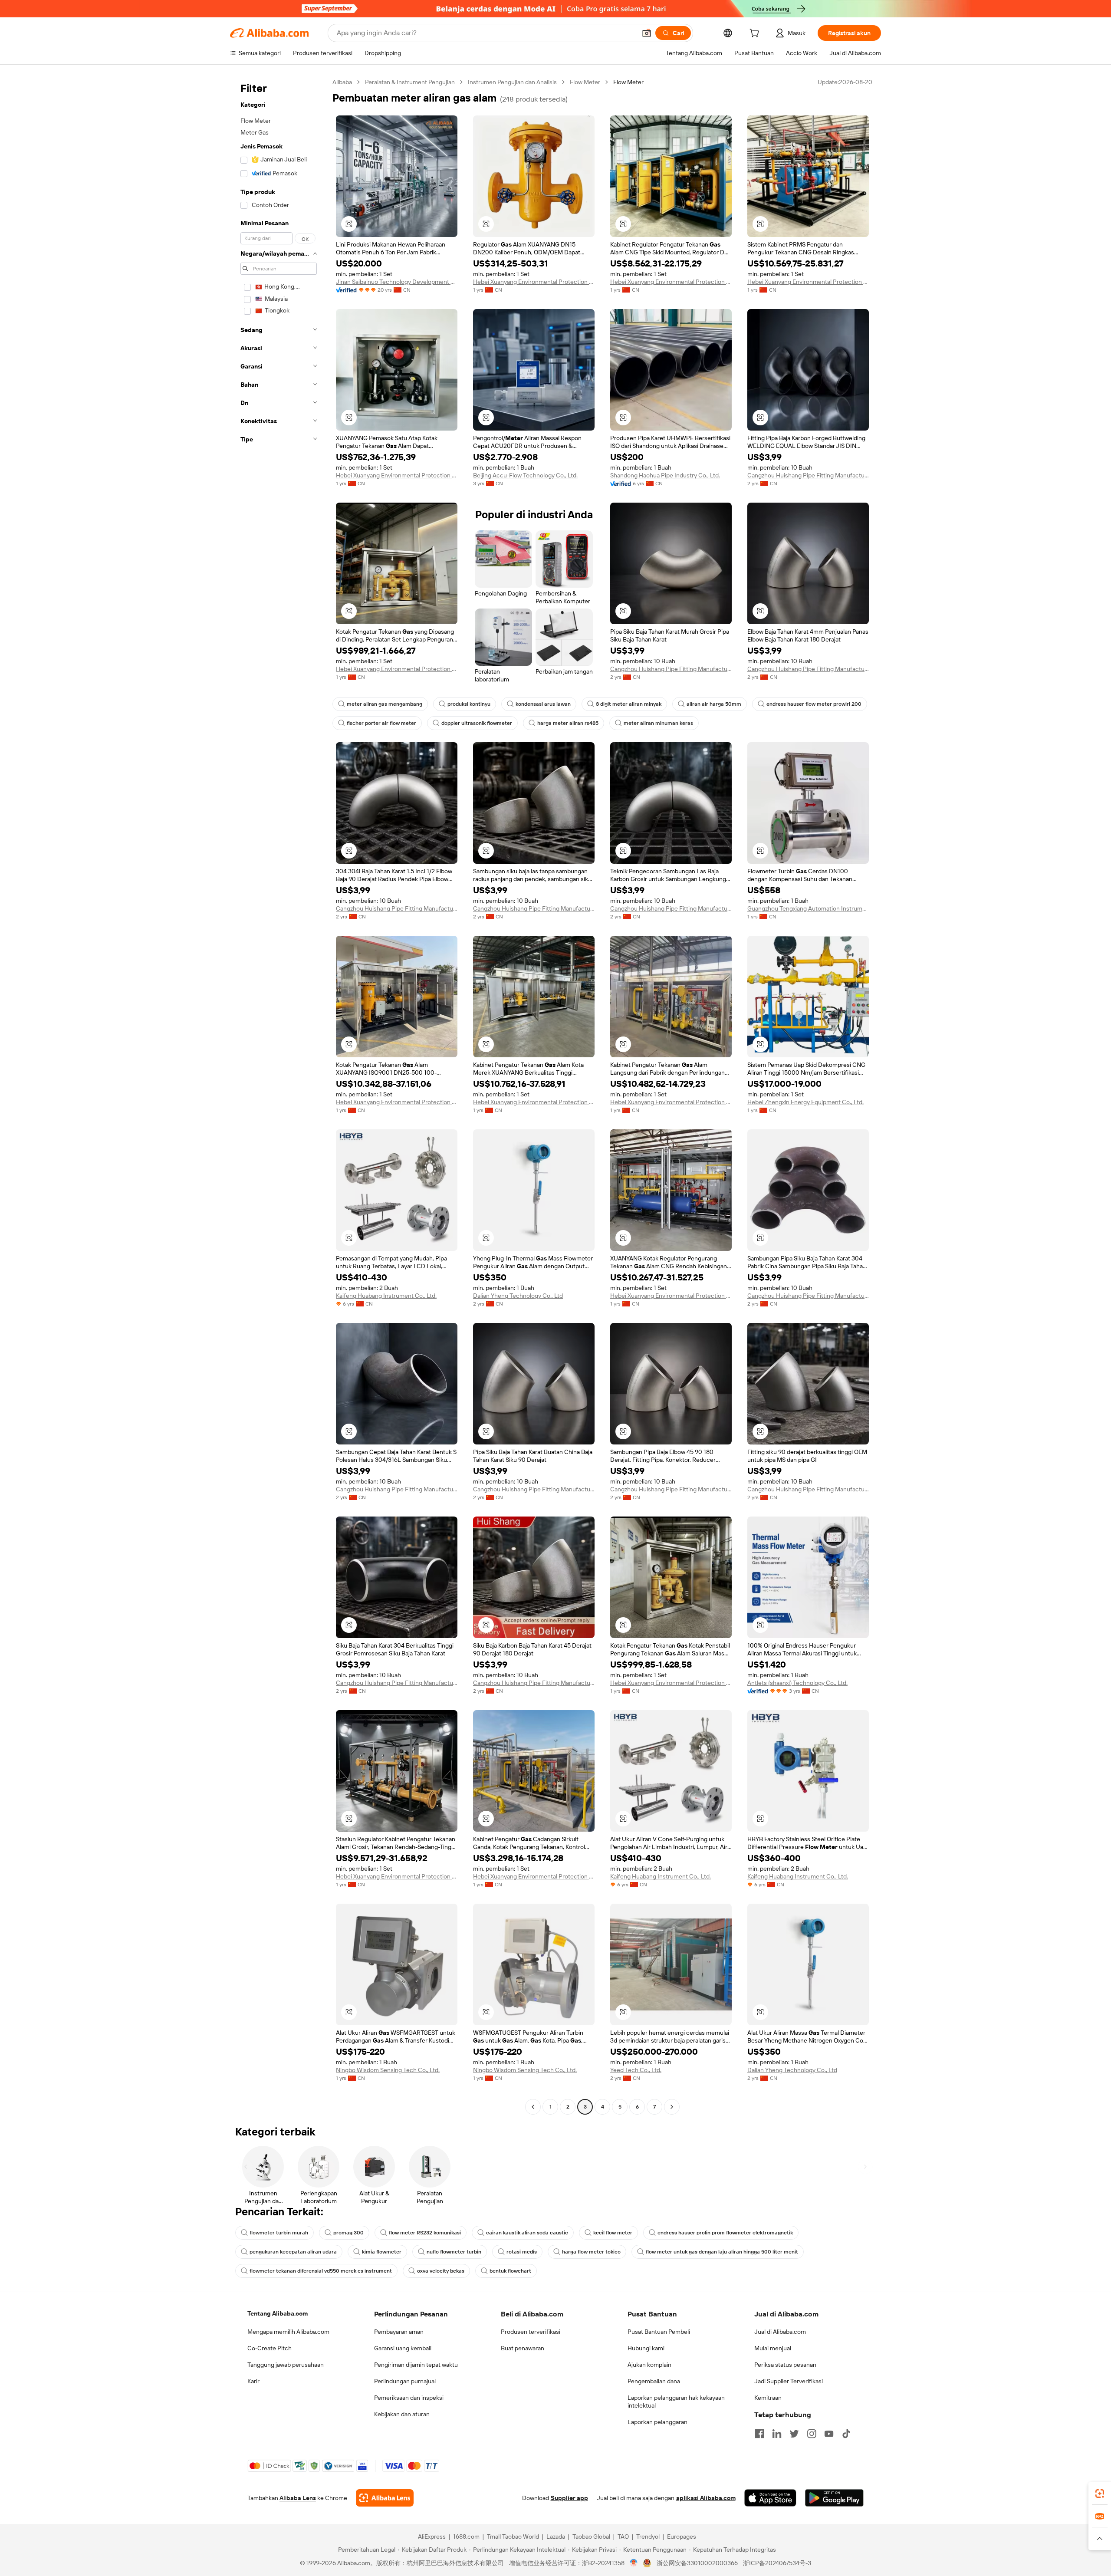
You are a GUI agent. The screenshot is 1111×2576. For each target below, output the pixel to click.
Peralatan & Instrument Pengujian (410, 82)
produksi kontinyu (469, 704)
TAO (623, 2537)
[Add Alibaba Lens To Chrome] (385, 2498)
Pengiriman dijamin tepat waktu (416, 2365)
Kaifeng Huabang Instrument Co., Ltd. (386, 1296)
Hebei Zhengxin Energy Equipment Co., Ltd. (805, 1102)
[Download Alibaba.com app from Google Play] (834, 2498)
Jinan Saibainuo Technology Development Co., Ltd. (397, 282)
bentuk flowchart (510, 2271)
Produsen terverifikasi (531, 2332)
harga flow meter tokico (591, 2252)
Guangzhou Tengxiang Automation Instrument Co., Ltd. (808, 908)
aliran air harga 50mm (714, 704)
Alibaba (342, 82)
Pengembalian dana (654, 2381)
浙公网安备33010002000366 (697, 2563)
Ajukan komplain (649, 2365)
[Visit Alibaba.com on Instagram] (812, 2434)
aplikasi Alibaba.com (706, 2498)
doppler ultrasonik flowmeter (477, 723)
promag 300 (348, 2233)
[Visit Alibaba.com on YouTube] (829, 2434)
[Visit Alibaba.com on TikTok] (846, 2434)
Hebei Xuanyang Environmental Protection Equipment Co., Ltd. (534, 282)
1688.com (466, 2537)
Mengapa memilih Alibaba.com (288, 2332)
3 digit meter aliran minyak (629, 704)
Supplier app (569, 2498)
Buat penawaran (523, 2348)
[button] (647, 33)
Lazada (556, 2537)
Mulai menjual (773, 2348)
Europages (682, 2537)
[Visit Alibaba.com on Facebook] (759, 2434)
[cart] (756, 34)
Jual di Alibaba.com (780, 2332)
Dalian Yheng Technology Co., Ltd (518, 1296)
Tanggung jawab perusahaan (286, 2365)
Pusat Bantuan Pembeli (659, 2332)
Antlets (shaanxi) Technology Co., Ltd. (797, 1683)
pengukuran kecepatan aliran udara (293, 2252)
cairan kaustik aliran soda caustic (527, 2233)
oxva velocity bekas (441, 2271)
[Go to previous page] (533, 2107)
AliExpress (432, 2537)
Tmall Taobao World (513, 2537)
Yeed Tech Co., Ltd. (636, 2070)
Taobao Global (591, 2537)
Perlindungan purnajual (405, 2381)
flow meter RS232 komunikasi (425, 2233)
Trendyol (648, 2537)
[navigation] (279, 1096)
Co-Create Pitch (270, 2348)
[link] (1100, 2494)
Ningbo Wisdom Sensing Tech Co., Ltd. (388, 2070)
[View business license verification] (634, 2563)
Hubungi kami (646, 2348)
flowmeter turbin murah (279, 2233)
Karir (253, 2381)
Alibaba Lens (298, 2498)
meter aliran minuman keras (658, 723)
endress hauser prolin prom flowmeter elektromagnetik (725, 2233)
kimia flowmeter (382, 2252)
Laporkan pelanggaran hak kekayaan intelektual (676, 2402)
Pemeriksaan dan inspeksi (409, 2398)
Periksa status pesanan (785, 2365)
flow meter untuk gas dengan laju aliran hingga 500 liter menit (722, 2252)
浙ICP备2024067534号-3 (777, 2563)
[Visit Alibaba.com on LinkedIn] (777, 2434)
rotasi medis (522, 2252)
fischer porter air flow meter (381, 723)
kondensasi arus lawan (543, 704)
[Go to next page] (672, 2107)
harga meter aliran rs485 (568, 723)
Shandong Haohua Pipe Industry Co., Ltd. (665, 475)
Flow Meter (585, 82)
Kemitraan (768, 2398)
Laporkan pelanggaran (657, 2422)
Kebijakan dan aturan (402, 2414)
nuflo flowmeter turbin (454, 2252)
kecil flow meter (613, 2233)
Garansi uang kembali (403, 2348)
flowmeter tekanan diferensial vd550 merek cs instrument (321, 2271)
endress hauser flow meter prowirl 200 (814, 704)
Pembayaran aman (399, 2332)
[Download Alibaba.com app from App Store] (770, 2498)
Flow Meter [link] (628, 82)
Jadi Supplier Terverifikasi (789, 2381)
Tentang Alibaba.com (278, 2313)
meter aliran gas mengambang (385, 704)
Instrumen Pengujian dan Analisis (512, 82)
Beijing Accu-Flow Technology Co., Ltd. (525, 475)
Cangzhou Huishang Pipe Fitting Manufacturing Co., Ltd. (808, 475)
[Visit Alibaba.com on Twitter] (794, 2434)
